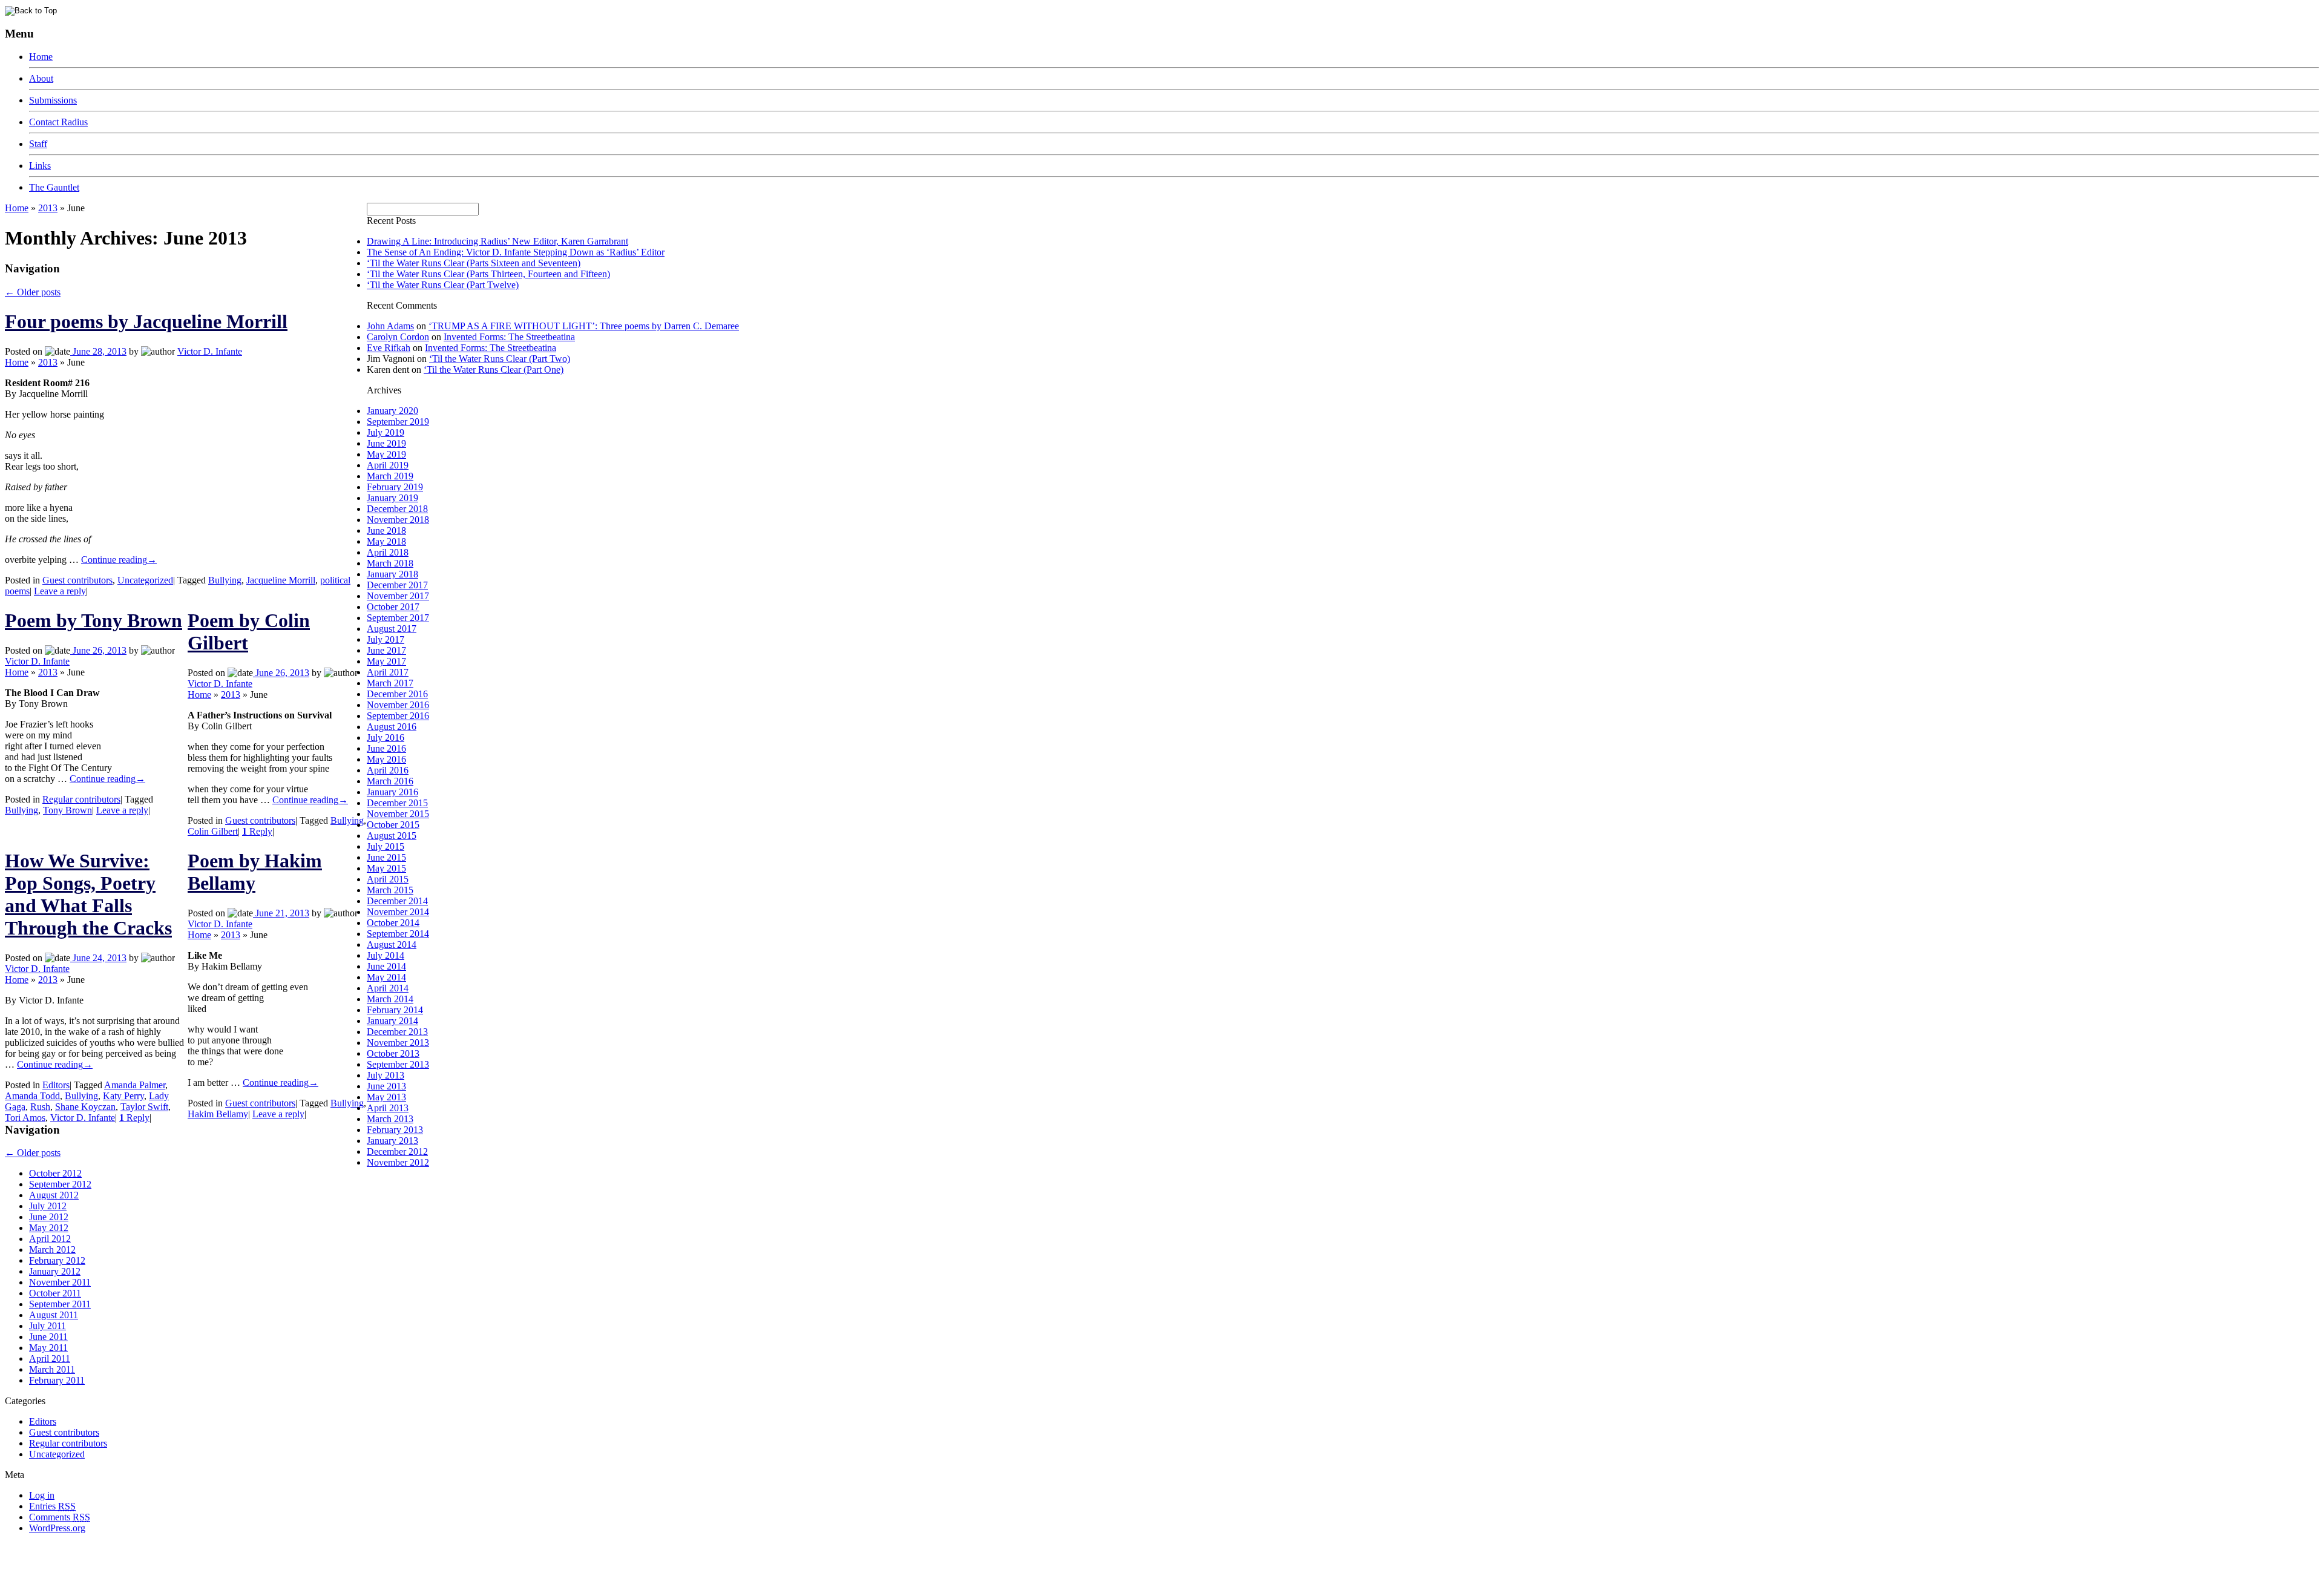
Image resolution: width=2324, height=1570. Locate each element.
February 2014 (395, 1010)
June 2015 (386, 857)
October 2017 (393, 607)
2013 (48, 208)
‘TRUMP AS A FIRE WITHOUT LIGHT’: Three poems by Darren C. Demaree (584, 326)
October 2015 (393, 825)
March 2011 (52, 1369)
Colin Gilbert (213, 831)
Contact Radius (58, 122)
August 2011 (54, 1315)
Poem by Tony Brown (94, 620)
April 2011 (50, 1358)
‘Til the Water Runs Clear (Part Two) (500, 359)
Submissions (53, 100)
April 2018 (388, 552)
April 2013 (388, 1108)
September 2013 (398, 1064)
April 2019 (388, 465)
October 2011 (55, 1293)
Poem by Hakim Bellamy (255, 872)
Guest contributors (77, 580)
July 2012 (48, 1206)
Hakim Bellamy (218, 1114)
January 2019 (392, 498)
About (41, 78)
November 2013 (398, 1043)
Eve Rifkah (389, 348)
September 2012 (60, 1184)
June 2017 (386, 650)
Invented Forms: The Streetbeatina (509, 337)
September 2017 (398, 618)
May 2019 (386, 454)
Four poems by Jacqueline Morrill (146, 321)
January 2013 (392, 1141)
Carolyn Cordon (398, 337)
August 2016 (392, 727)
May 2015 (386, 868)
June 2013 (386, 1086)
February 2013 (395, 1130)
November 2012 (398, 1162)
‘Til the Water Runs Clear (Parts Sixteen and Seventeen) (474, 263)
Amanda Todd (32, 1096)
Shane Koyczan (85, 1107)
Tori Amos (25, 1118)
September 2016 (398, 716)
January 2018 (392, 574)
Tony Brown (67, 810)
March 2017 (390, 683)
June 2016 (386, 748)
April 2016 (388, 770)
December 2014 (397, 901)
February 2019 (395, 487)
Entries (52, 1506)
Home (41, 57)
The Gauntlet (54, 187)
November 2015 (398, 814)
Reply (257, 831)
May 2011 (48, 1348)
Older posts (33, 292)
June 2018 (386, 530)
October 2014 (393, 923)
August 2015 (392, 836)
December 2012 (397, 1151)
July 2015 (386, 846)
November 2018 (398, 520)
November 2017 (398, 596)
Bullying (225, 580)
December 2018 (397, 509)
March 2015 (390, 890)
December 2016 (397, 694)
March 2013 (390, 1119)
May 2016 (386, 759)
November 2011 (60, 1282)
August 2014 (392, 944)
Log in (42, 1495)
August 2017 (392, 629)
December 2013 (397, 1032)
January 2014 (392, 1021)
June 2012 (49, 1217)
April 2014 (388, 988)
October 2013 (393, 1053)
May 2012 (49, 1228)
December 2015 (397, 803)
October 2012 (55, 1173)
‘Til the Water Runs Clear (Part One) (494, 370)
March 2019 (390, 476)
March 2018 (390, 563)
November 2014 (398, 912)
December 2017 (397, 585)
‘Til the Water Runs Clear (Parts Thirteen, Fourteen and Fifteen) (488, 274)
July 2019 (386, 432)
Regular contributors (81, 799)
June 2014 (386, 966)
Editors (56, 1085)
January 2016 (392, 792)
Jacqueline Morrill (281, 580)
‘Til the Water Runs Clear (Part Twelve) (443, 285)
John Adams (390, 326)
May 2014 (386, 977)
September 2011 (60, 1304)
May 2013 (386, 1097)
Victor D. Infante (210, 351)
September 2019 (398, 422)
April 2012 (50, 1239)
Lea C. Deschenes (144, 1560)
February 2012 (57, 1260)
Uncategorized (145, 580)
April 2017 (388, 672)
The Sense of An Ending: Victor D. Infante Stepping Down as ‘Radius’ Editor (516, 252)
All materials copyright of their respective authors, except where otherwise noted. (144, 1549)
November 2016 (398, 705)
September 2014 (398, 934)
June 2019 (386, 443)
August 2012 (54, 1195)
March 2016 (390, 781)
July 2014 (386, 955)
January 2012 (55, 1271)
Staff (38, 144)
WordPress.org (57, 1528)
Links (40, 166)
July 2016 (386, 737)
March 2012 (52, 1250)
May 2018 (386, 541)
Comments (60, 1517)
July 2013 (386, 1075)
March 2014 (390, 999)
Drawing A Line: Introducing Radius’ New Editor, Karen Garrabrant (497, 241)
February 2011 (57, 1380)
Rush (40, 1107)
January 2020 (392, 411)
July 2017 (386, 639)
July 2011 (48, 1326)
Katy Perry (123, 1096)
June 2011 (48, 1337)
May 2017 (386, 661)
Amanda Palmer (135, 1085)
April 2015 (388, 879)
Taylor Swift (144, 1107)
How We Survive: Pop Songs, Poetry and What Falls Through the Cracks (88, 894)
